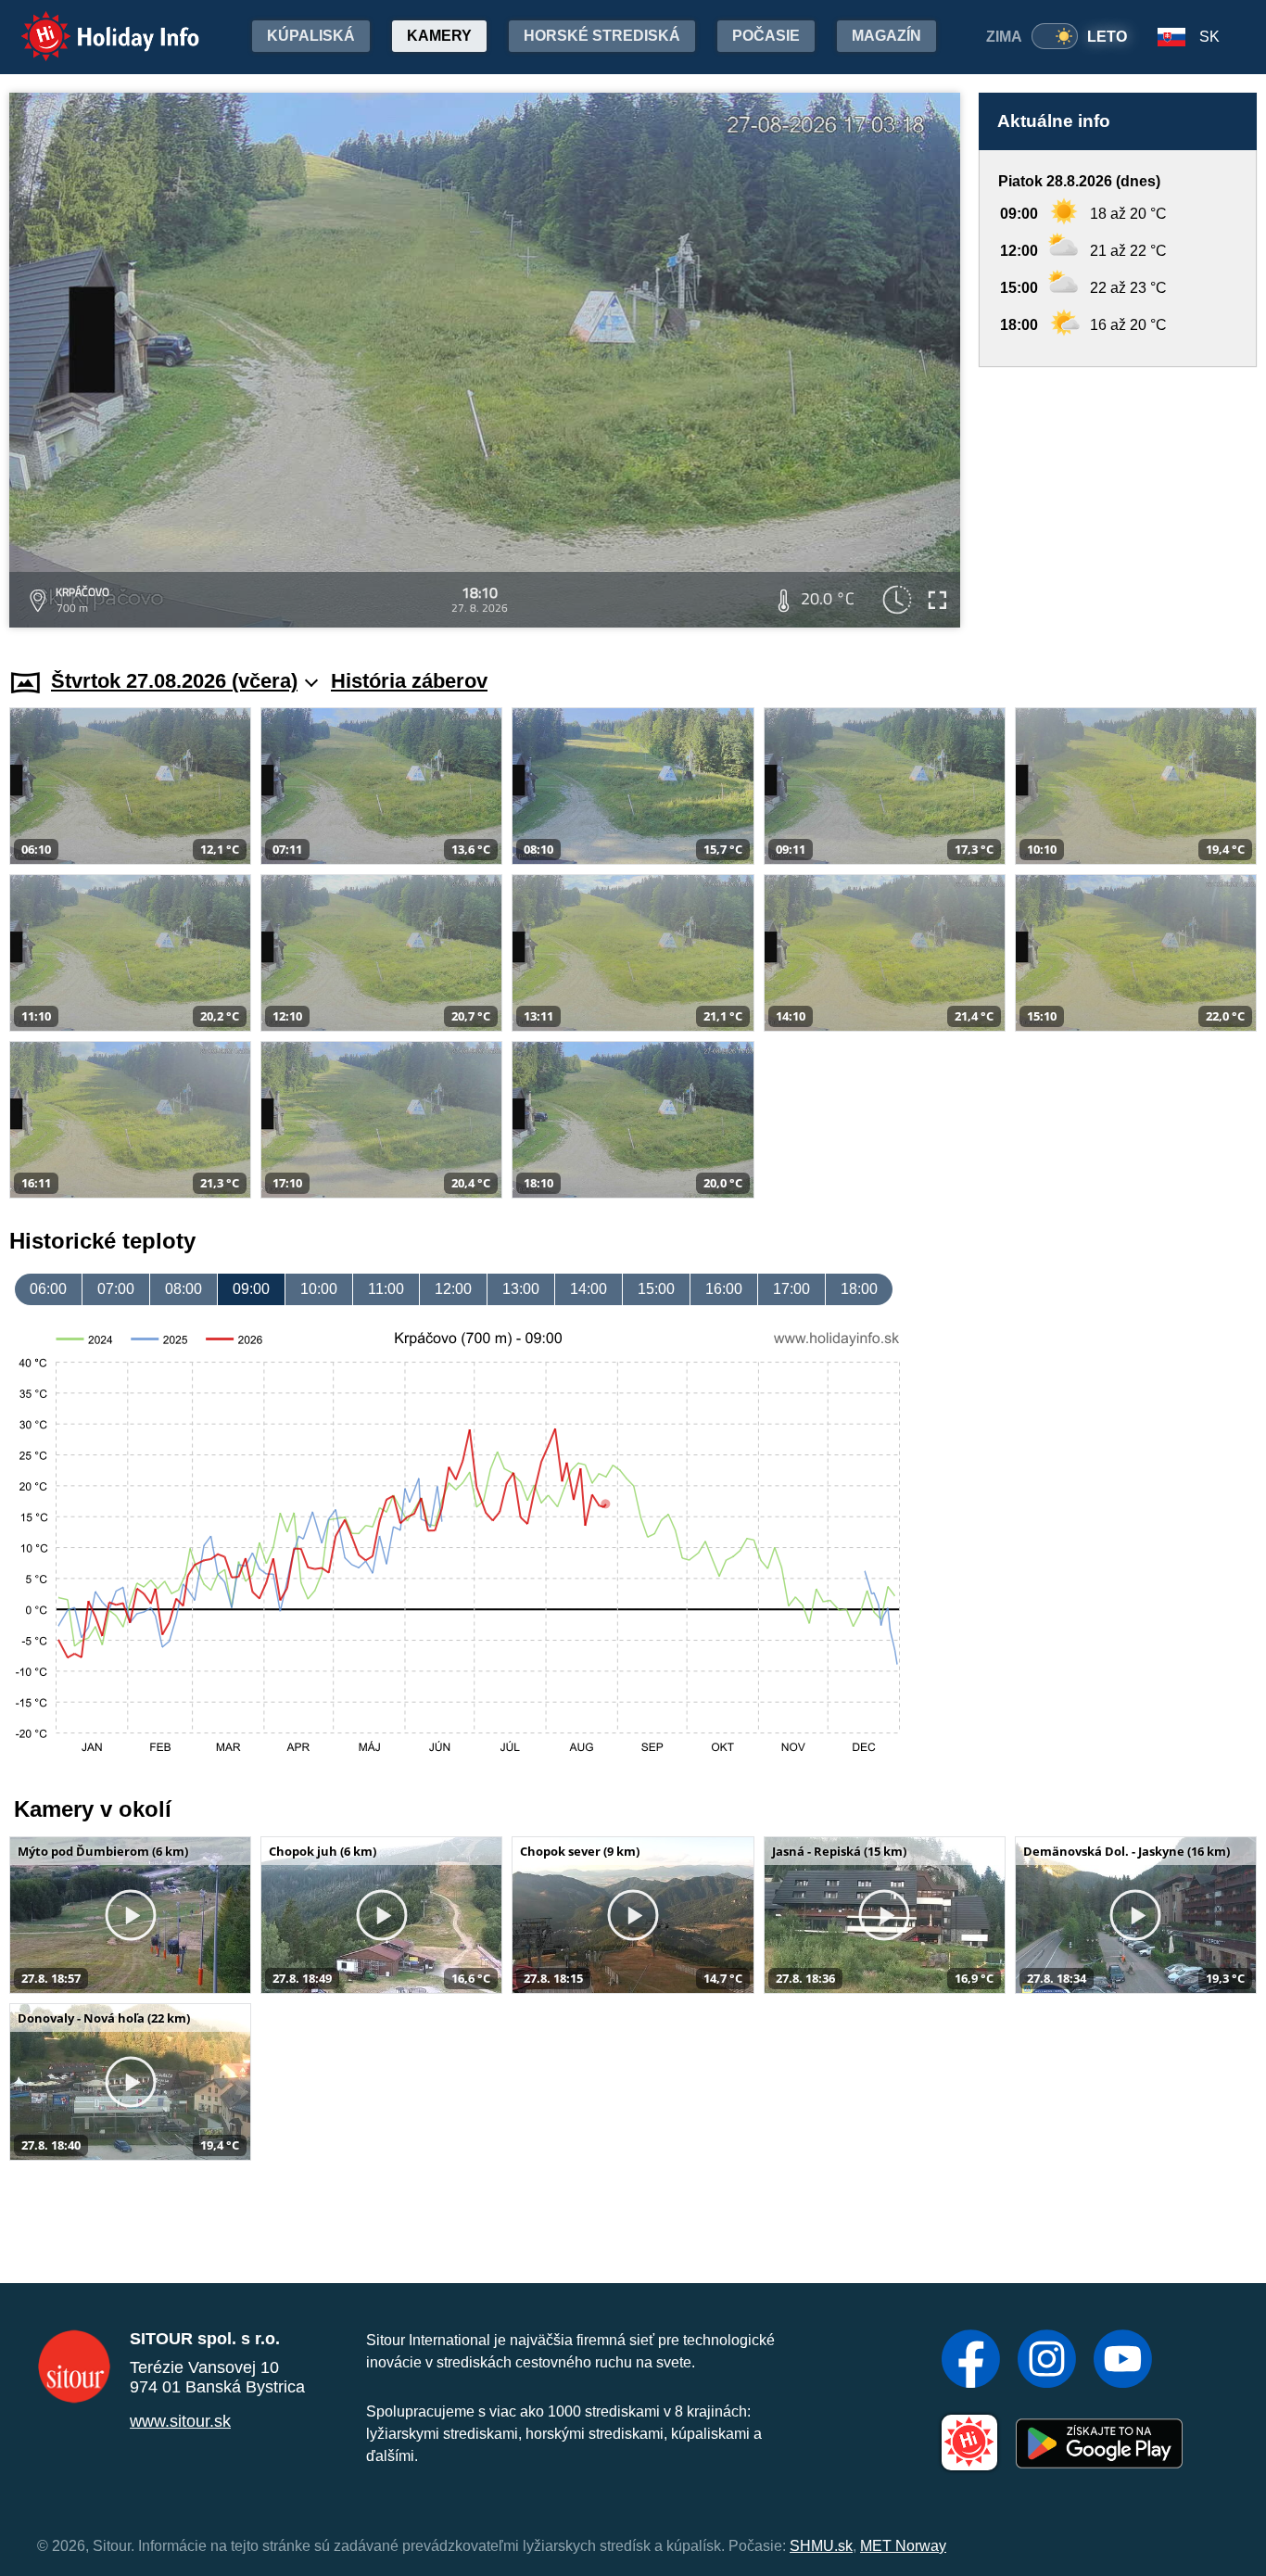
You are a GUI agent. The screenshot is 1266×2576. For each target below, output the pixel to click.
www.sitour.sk (180, 2421)
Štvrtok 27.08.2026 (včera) (174, 681)
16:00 (724, 1289)
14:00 (589, 1289)
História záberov (409, 681)
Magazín (886, 36)
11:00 (386, 1289)
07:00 (116, 1289)
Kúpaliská (311, 36)
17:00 (791, 1289)
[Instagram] (1047, 2361)
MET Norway (903, 2546)
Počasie (766, 36)
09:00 (251, 1289)
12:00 (453, 1289)
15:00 (656, 1289)
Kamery (439, 36)
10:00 (319, 1289)
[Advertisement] (1118, 500)
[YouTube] (1123, 2361)
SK (1209, 37)
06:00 (48, 1289)
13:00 (521, 1289)
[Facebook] (971, 2361)
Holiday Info (93, 24)
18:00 (859, 1289)
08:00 (184, 1289)
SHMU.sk (821, 2546)
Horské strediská (602, 36)
